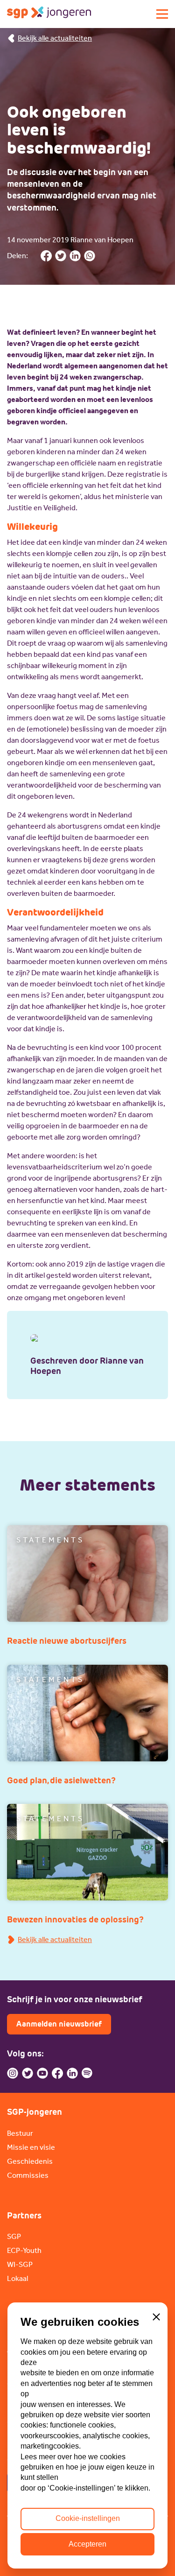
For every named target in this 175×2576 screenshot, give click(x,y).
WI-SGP (20, 2264)
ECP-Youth (24, 2250)
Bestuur (20, 2133)
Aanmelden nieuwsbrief (59, 2024)
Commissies (28, 2175)
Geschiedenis (30, 2161)
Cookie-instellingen (88, 2518)
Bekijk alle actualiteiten (55, 38)
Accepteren (87, 2544)
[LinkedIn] (72, 2073)
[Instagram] (13, 2073)
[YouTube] (42, 2073)
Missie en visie (31, 2147)
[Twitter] (28, 2073)
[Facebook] (57, 2073)
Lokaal (17, 2278)
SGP (14, 2236)
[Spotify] (87, 2073)
